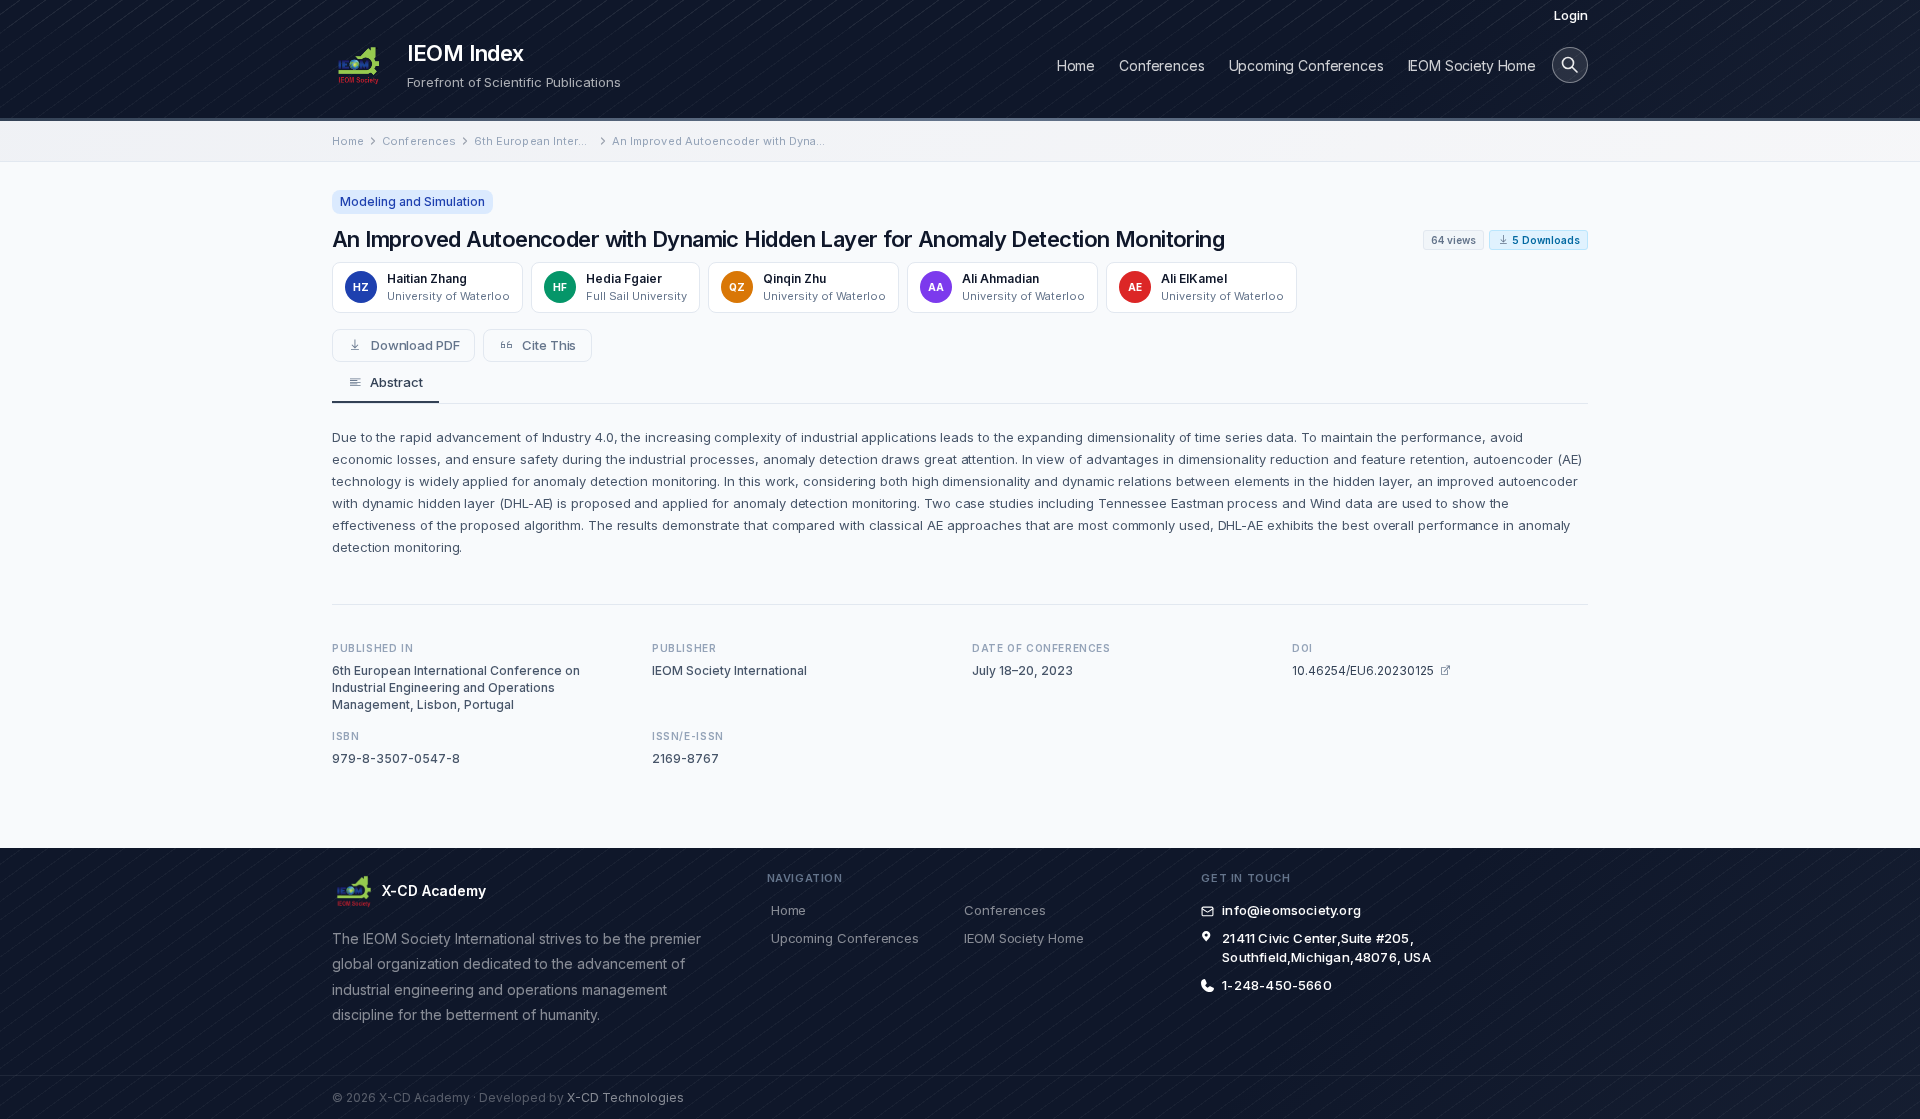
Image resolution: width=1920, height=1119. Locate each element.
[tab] (385, 383)
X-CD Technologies (625, 1097)
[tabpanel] (960, 492)
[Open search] (1570, 65)
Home (1076, 65)
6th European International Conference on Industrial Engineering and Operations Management (534, 141)
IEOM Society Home (1472, 65)
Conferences (1161, 65)
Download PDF (415, 345)
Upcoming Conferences (1306, 65)
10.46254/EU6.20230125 (1363, 670)
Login (1571, 15)
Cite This (549, 345)
